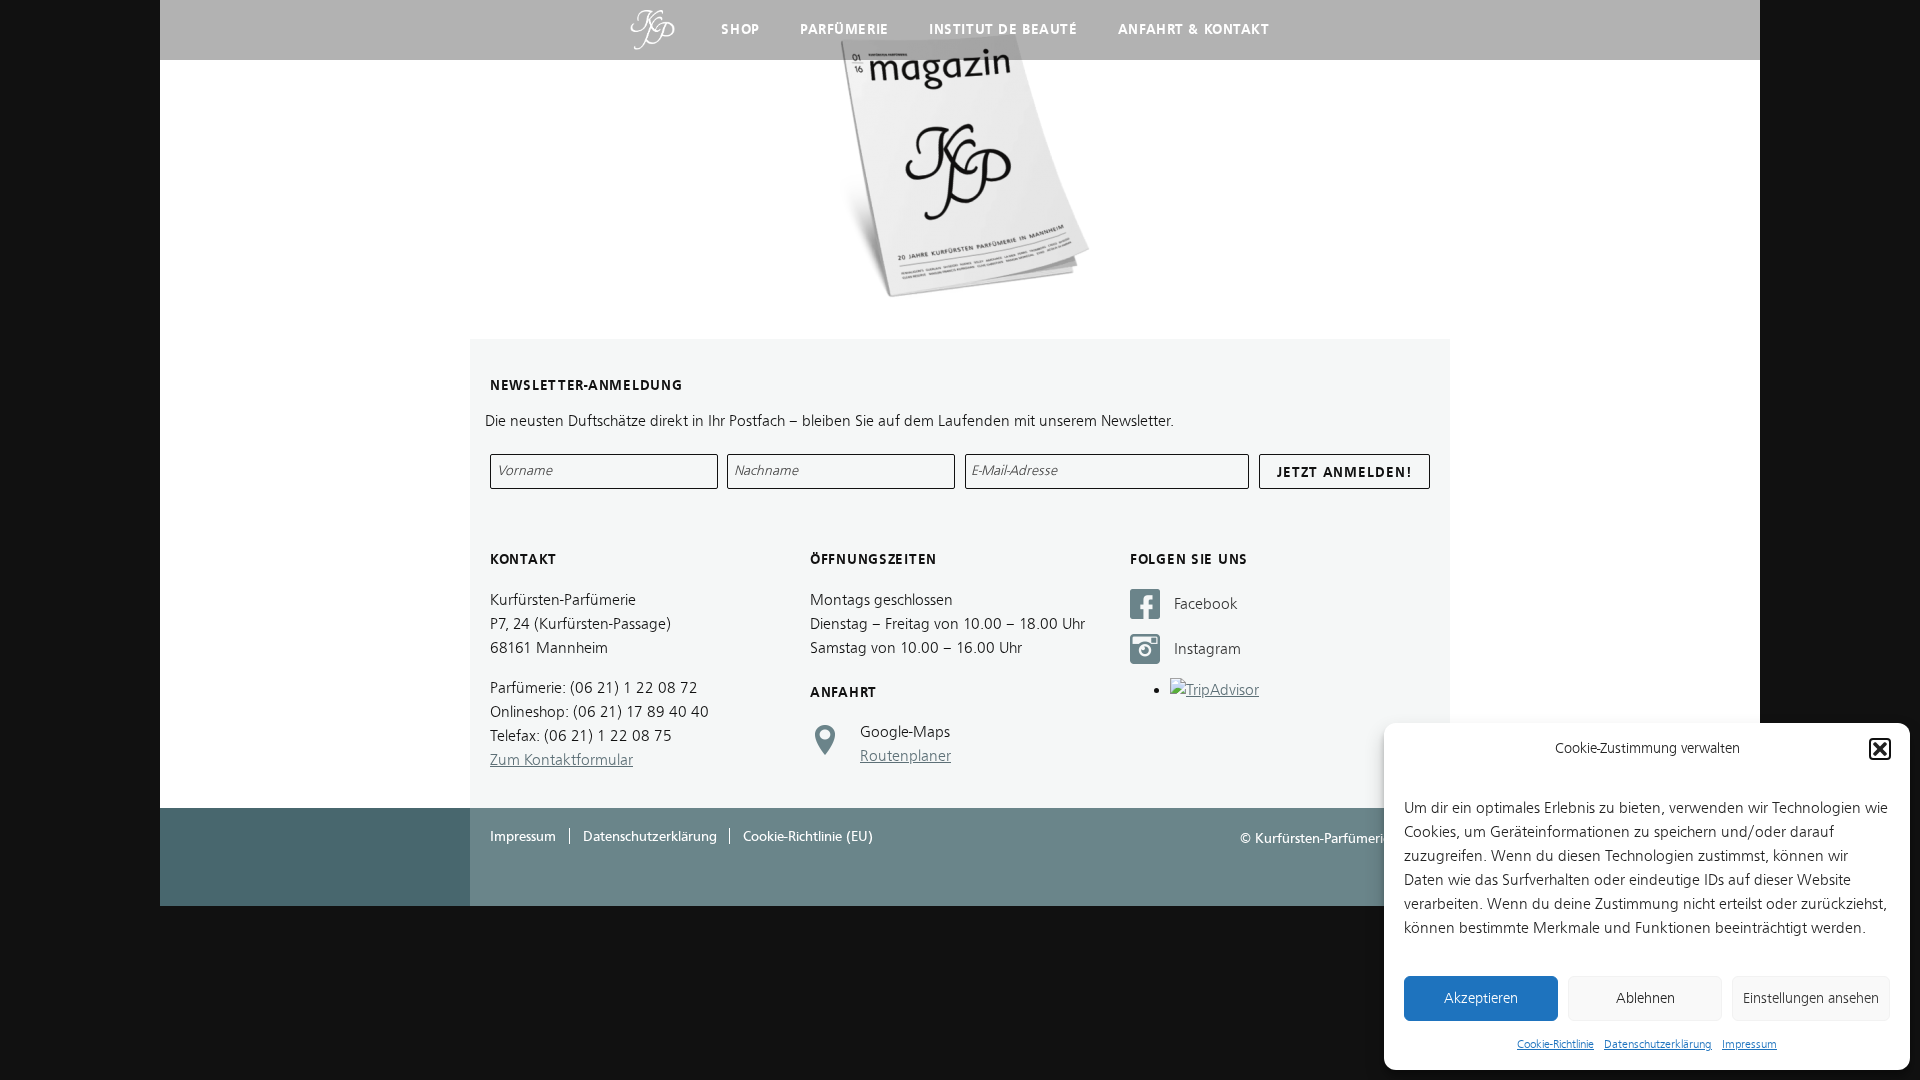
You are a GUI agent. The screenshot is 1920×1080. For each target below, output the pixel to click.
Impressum (1749, 1044)
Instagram (1207, 649)
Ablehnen (1645, 998)
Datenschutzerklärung (1658, 1044)
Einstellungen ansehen (1811, 998)
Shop (740, 29)
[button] (1880, 749)
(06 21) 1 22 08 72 (634, 688)
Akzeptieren (1481, 998)
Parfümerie (844, 29)
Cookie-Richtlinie (1555, 1044)
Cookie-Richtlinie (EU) (808, 836)
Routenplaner (905, 756)
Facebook (1206, 604)
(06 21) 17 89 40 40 (641, 712)
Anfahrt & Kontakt (1194, 29)
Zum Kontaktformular (561, 760)
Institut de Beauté (1003, 29)
